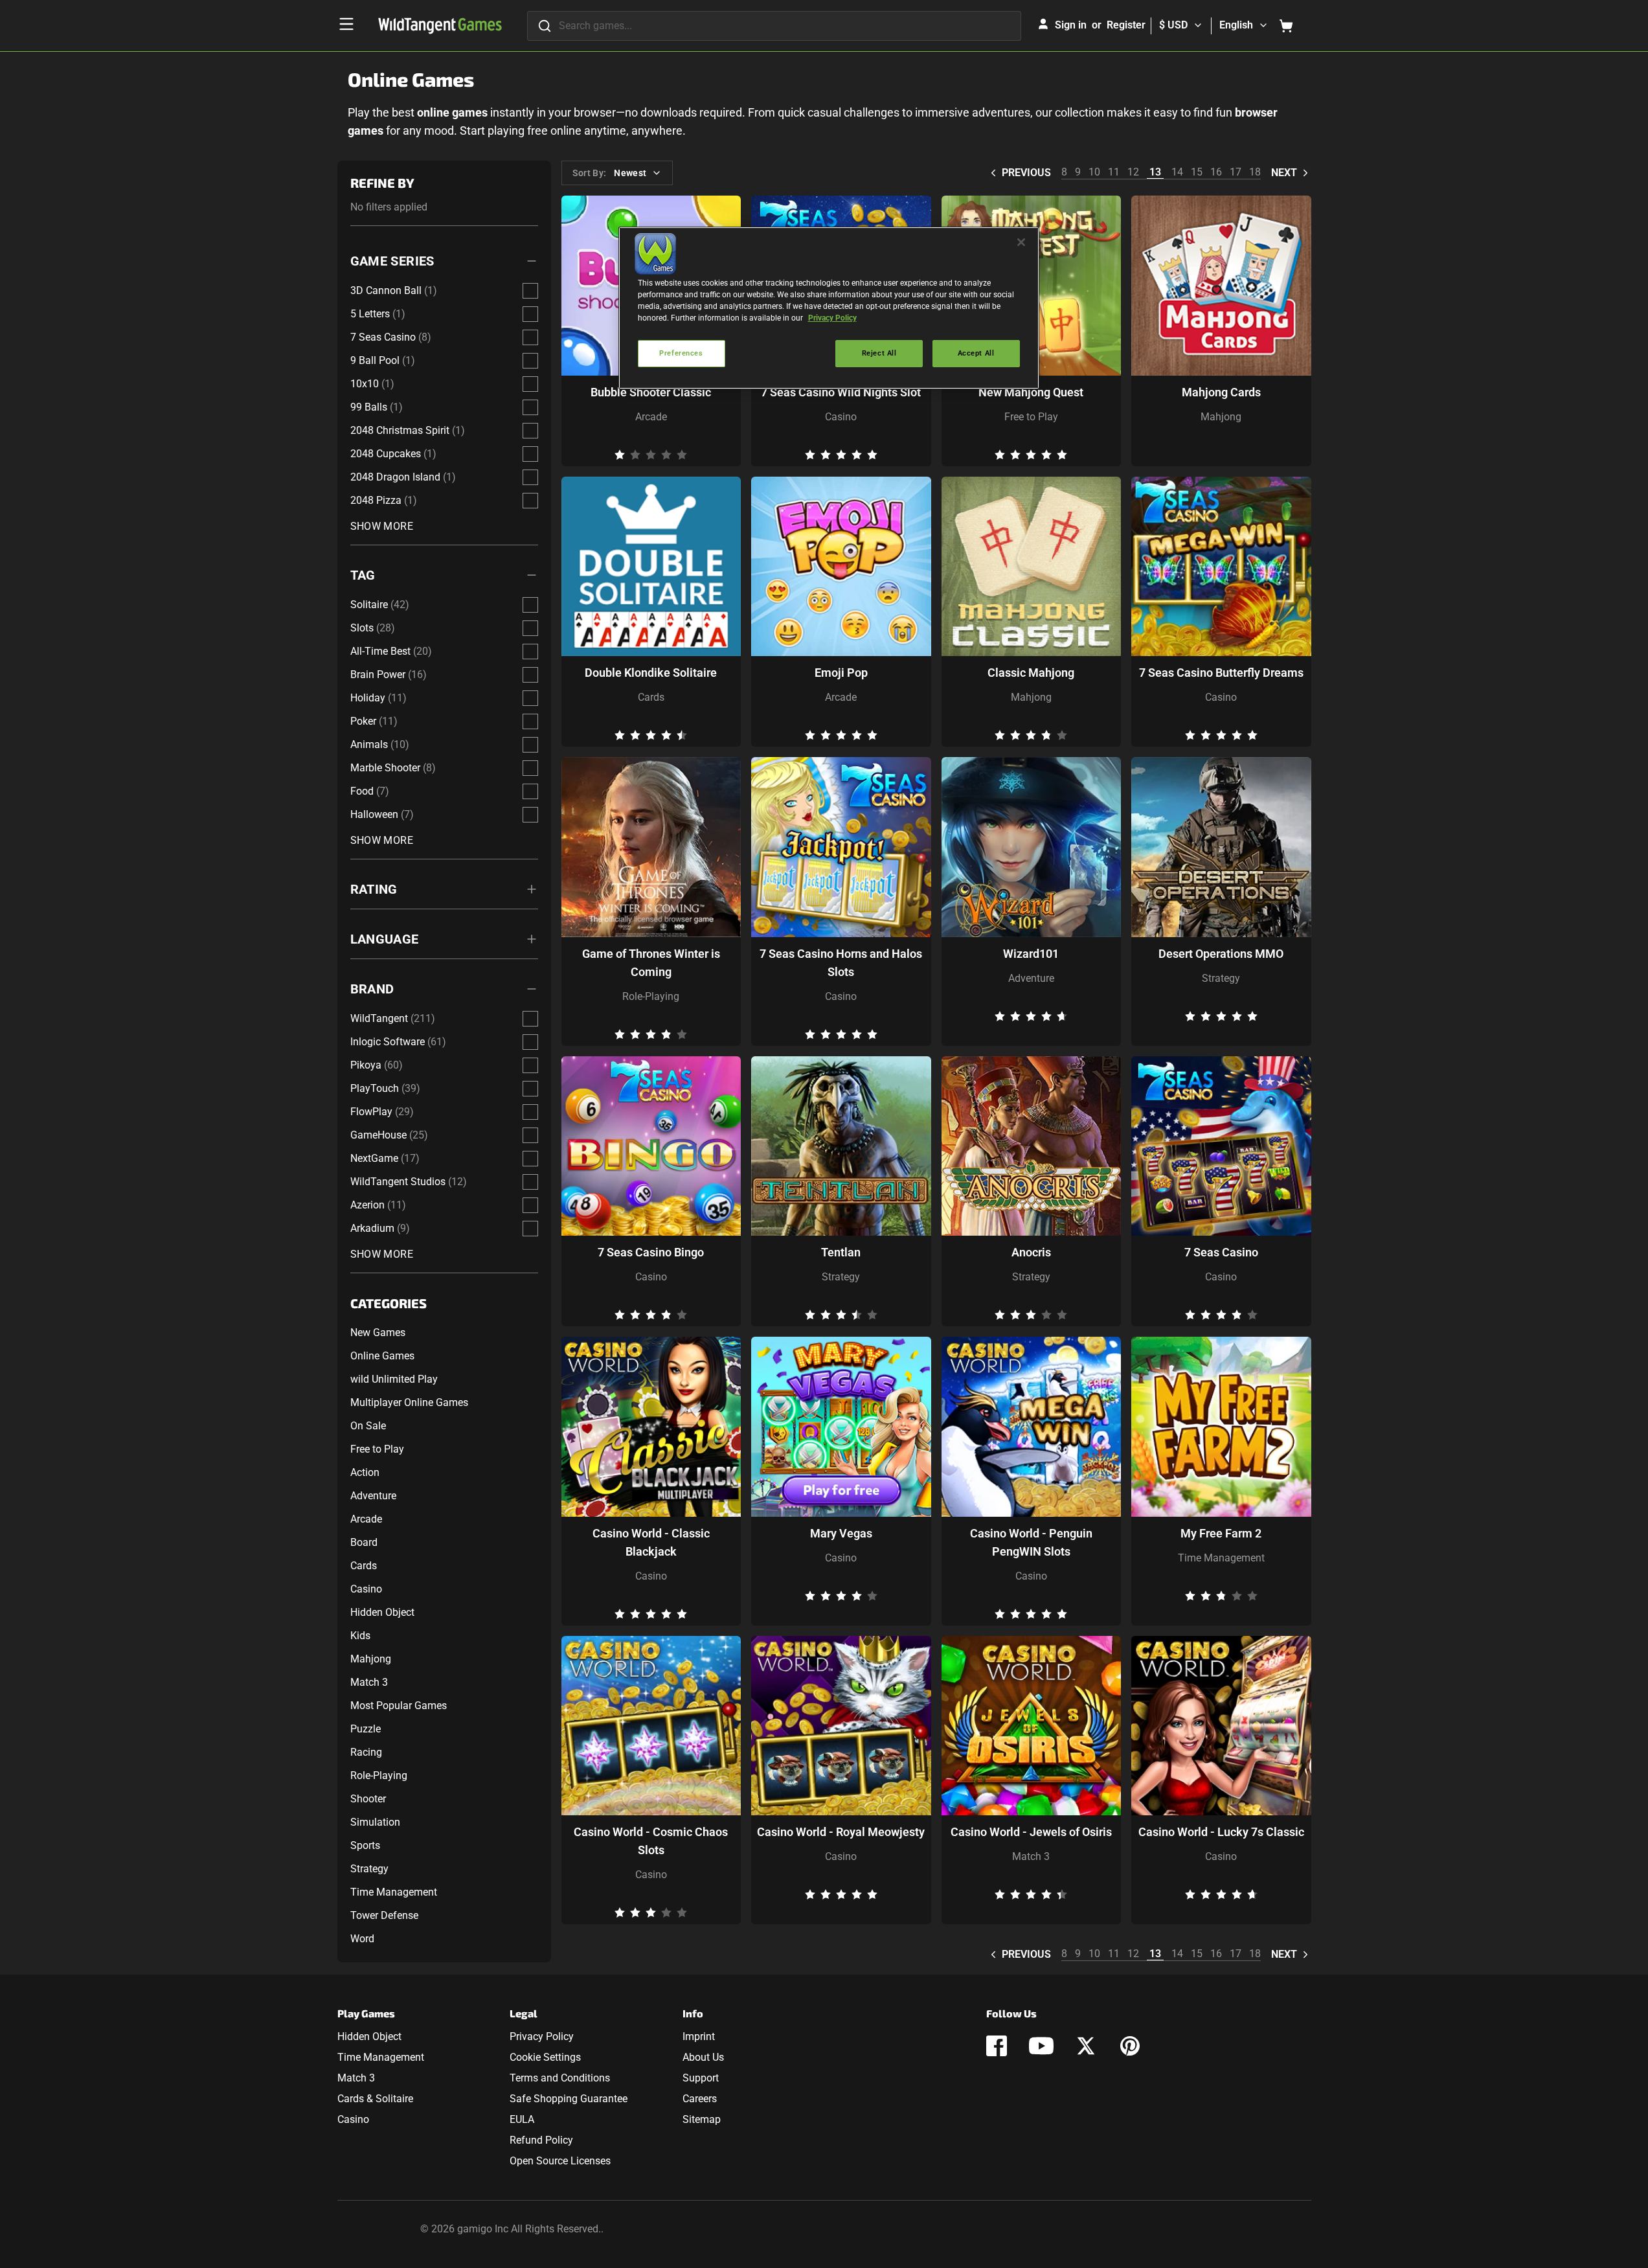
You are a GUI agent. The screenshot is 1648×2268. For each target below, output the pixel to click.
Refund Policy (541, 2140)
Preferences (681, 353)
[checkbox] (530, 291)
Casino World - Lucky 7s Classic (1221, 1832)
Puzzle (366, 1729)
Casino (366, 1589)
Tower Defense (384, 1915)
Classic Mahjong (1031, 673)
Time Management (394, 1892)
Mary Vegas (841, 1533)
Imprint (699, 2036)
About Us (703, 2057)
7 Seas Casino (1221, 1252)
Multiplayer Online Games (409, 1402)
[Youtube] (1041, 2046)
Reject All (879, 353)
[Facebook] (997, 2046)
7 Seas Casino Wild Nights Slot (841, 392)
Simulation (375, 1822)
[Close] (1021, 242)
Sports (365, 1845)
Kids (360, 1636)
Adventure (373, 1496)
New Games (378, 1332)
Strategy (369, 1869)
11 (1114, 172)
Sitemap (702, 2119)
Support (701, 2078)
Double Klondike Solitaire (651, 673)
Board (364, 1542)
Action (365, 1472)
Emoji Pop (841, 673)
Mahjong (371, 1659)
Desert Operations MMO (1221, 954)
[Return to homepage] (440, 26)
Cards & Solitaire (375, 2099)
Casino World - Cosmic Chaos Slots (651, 1841)
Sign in (1071, 25)
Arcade (366, 1519)
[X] (1086, 2046)
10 (1094, 172)
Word (362, 1939)
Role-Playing (379, 1775)
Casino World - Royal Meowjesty (841, 1832)
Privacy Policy (542, 2036)
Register (1126, 25)
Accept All (976, 353)
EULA (522, 2119)
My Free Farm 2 (1221, 1533)
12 (1133, 172)
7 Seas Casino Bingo (651, 1252)
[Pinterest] (1130, 2046)
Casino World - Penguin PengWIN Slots (1031, 1542)
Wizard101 (1031, 954)
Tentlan (841, 1252)
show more (382, 526)
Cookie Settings (545, 2057)
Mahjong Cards (1221, 392)
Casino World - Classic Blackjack (651, 1542)
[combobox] (774, 26)
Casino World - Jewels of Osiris (1031, 1832)
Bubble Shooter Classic (651, 392)
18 (1255, 172)
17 (1236, 172)
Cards (364, 1566)
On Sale (368, 1426)
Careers (700, 2099)
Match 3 (369, 1682)
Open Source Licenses (560, 2161)
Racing (366, 1752)
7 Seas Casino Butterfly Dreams (1221, 673)
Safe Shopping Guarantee (569, 2099)
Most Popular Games (399, 1706)
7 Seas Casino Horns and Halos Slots (841, 963)
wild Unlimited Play (394, 1379)
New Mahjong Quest (1031, 392)
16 (1216, 172)
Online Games (382, 1356)
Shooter (368, 1799)
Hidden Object (382, 1612)
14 (1177, 172)
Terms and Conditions (560, 2078)
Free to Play (377, 1449)
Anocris (1031, 1252)
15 (1197, 172)
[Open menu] (346, 24)
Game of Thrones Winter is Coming (651, 963)
